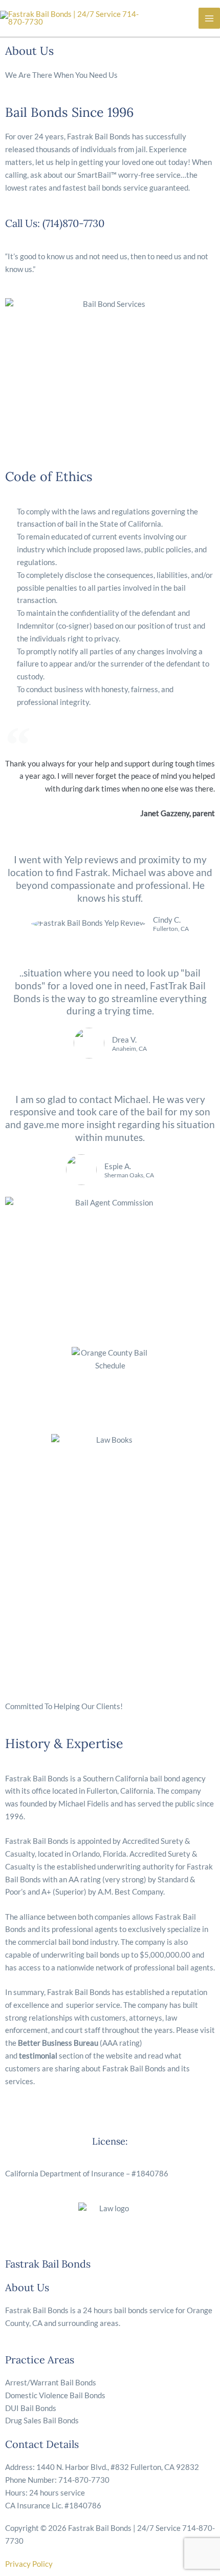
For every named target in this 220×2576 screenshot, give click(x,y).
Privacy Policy (29, 2564)
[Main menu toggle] (209, 18)
